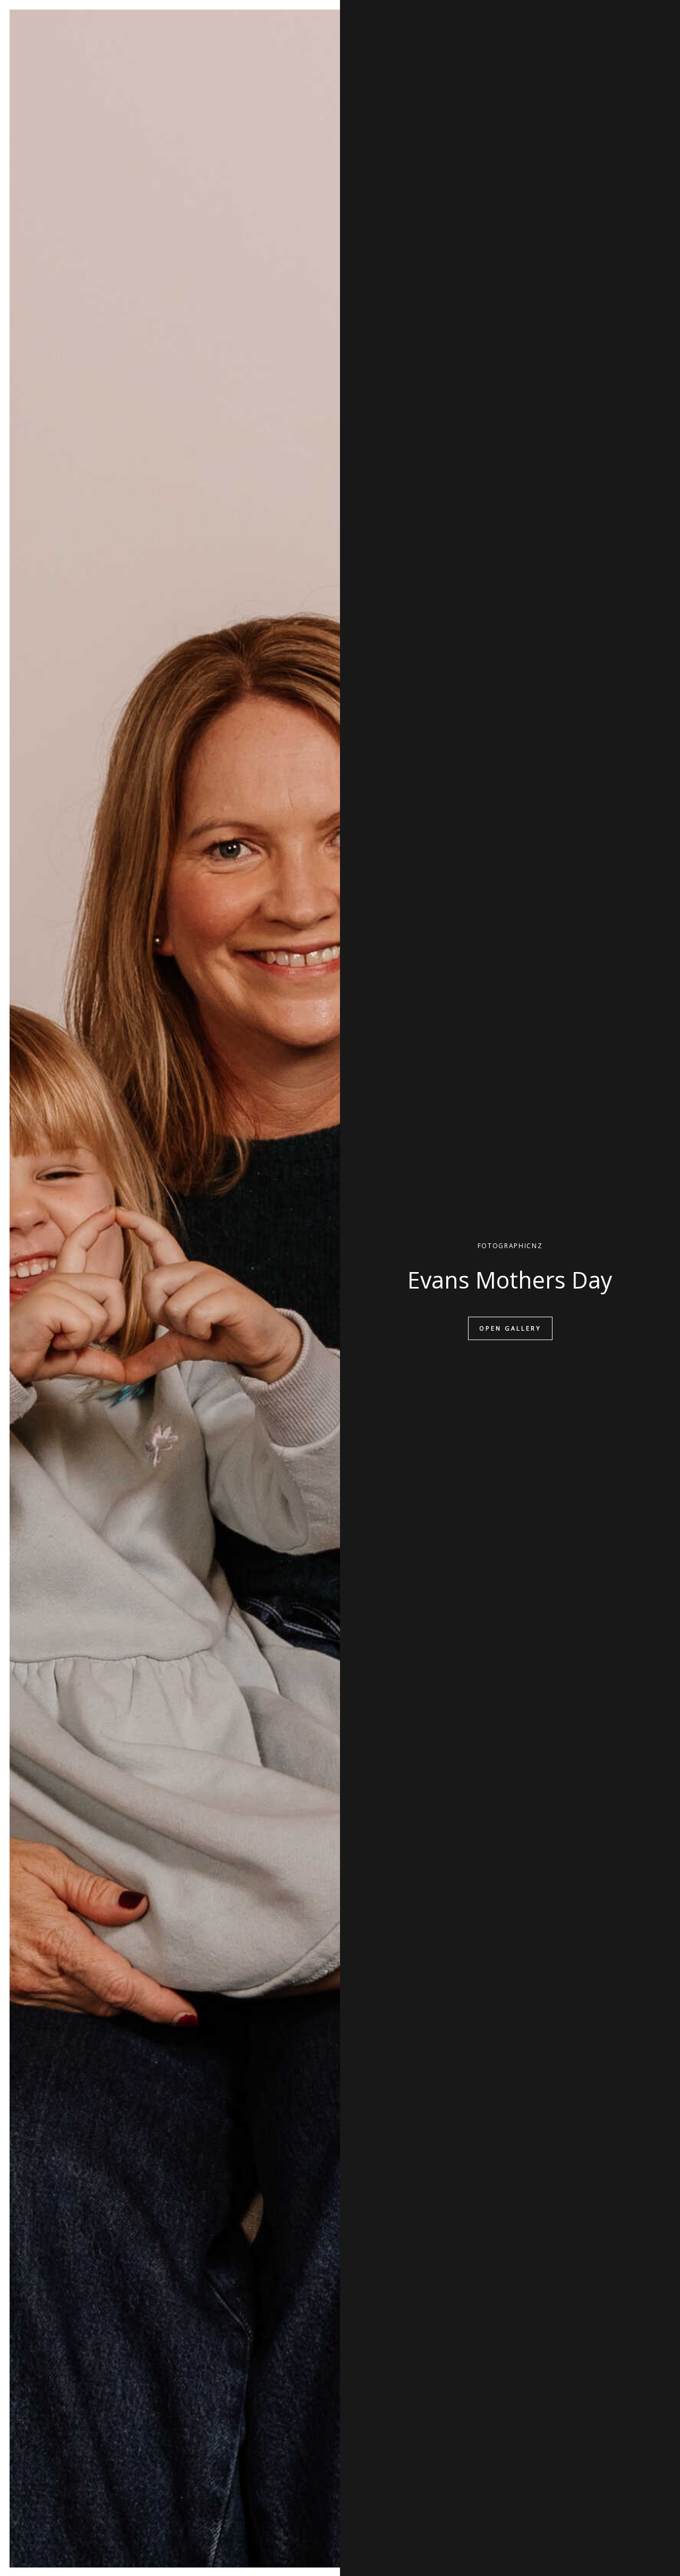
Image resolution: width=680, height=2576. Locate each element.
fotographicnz (510, 1246)
